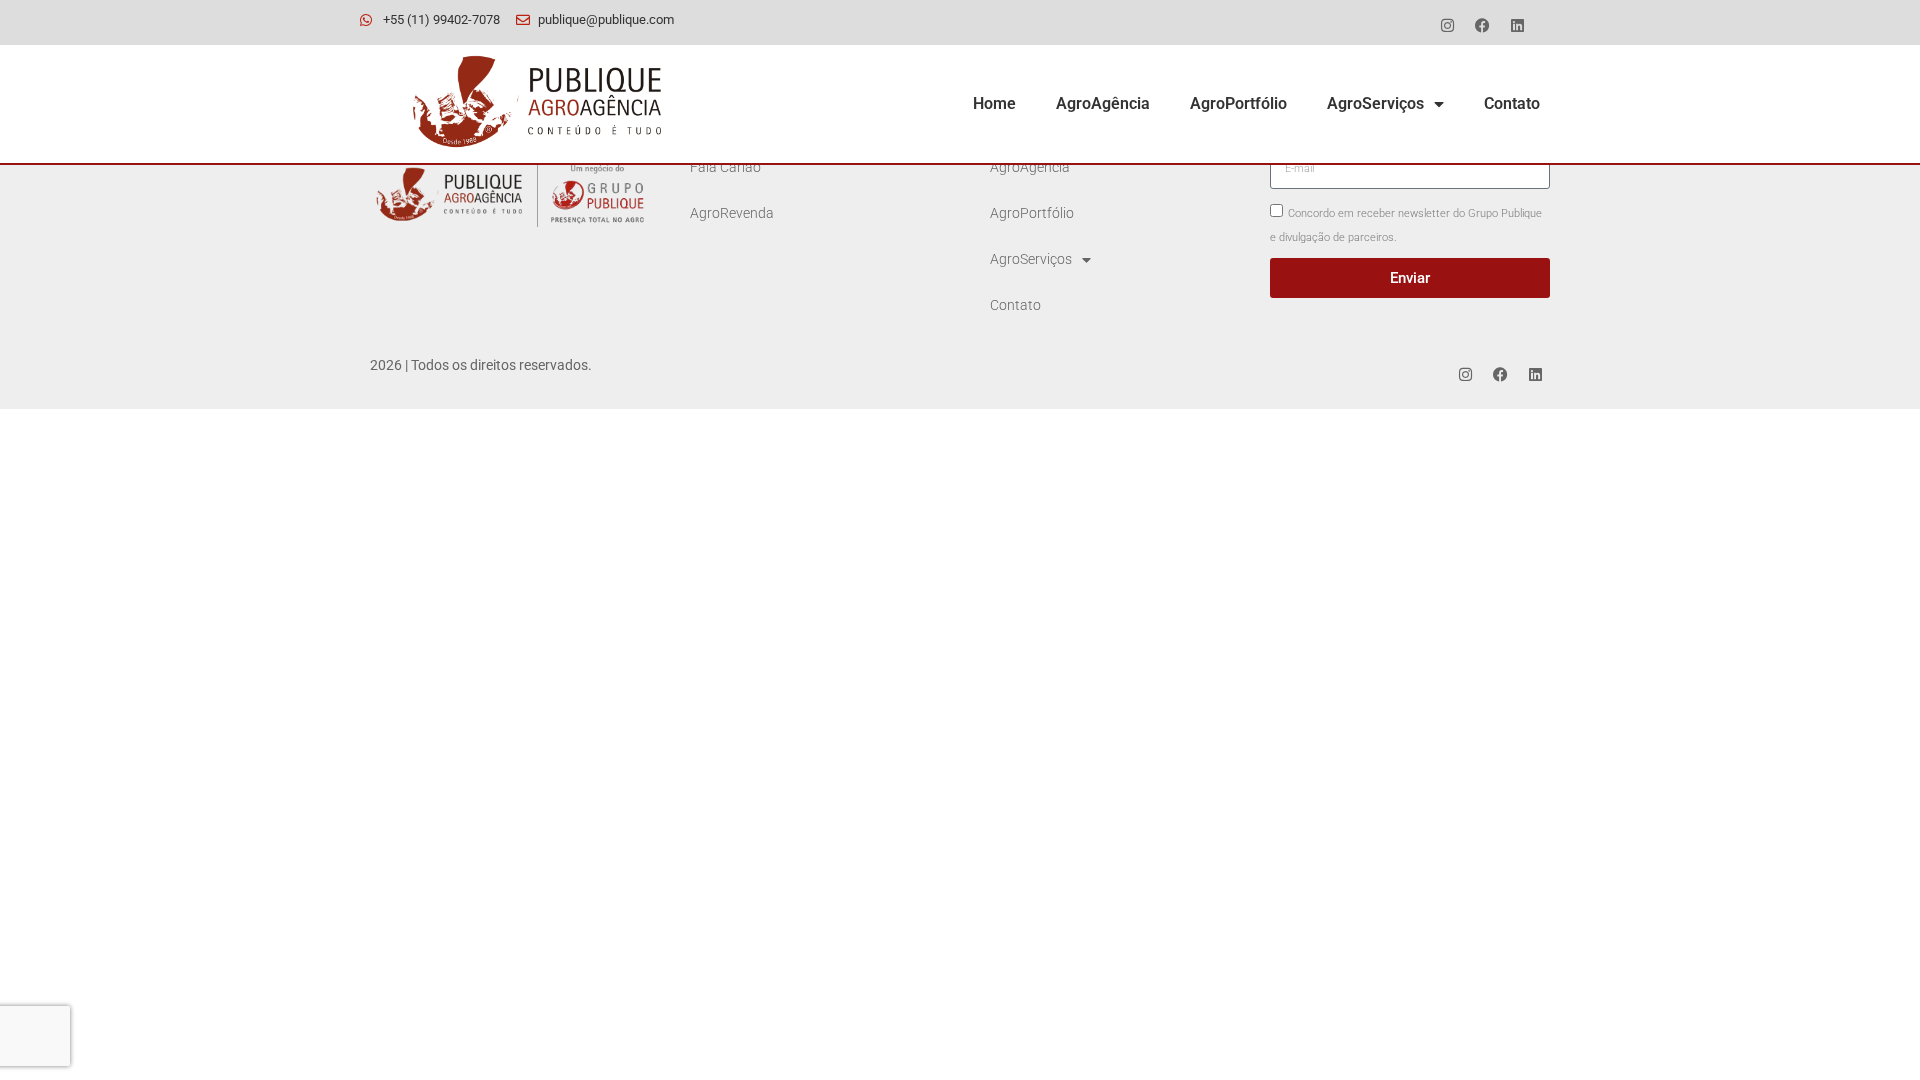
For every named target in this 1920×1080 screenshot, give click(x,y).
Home (994, 103)
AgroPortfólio (1238, 103)
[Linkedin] (1517, 25)
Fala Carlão (725, 167)
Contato (1512, 103)
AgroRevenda (732, 213)
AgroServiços (1375, 103)
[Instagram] (1447, 25)
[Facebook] (1482, 25)
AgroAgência (1103, 103)
